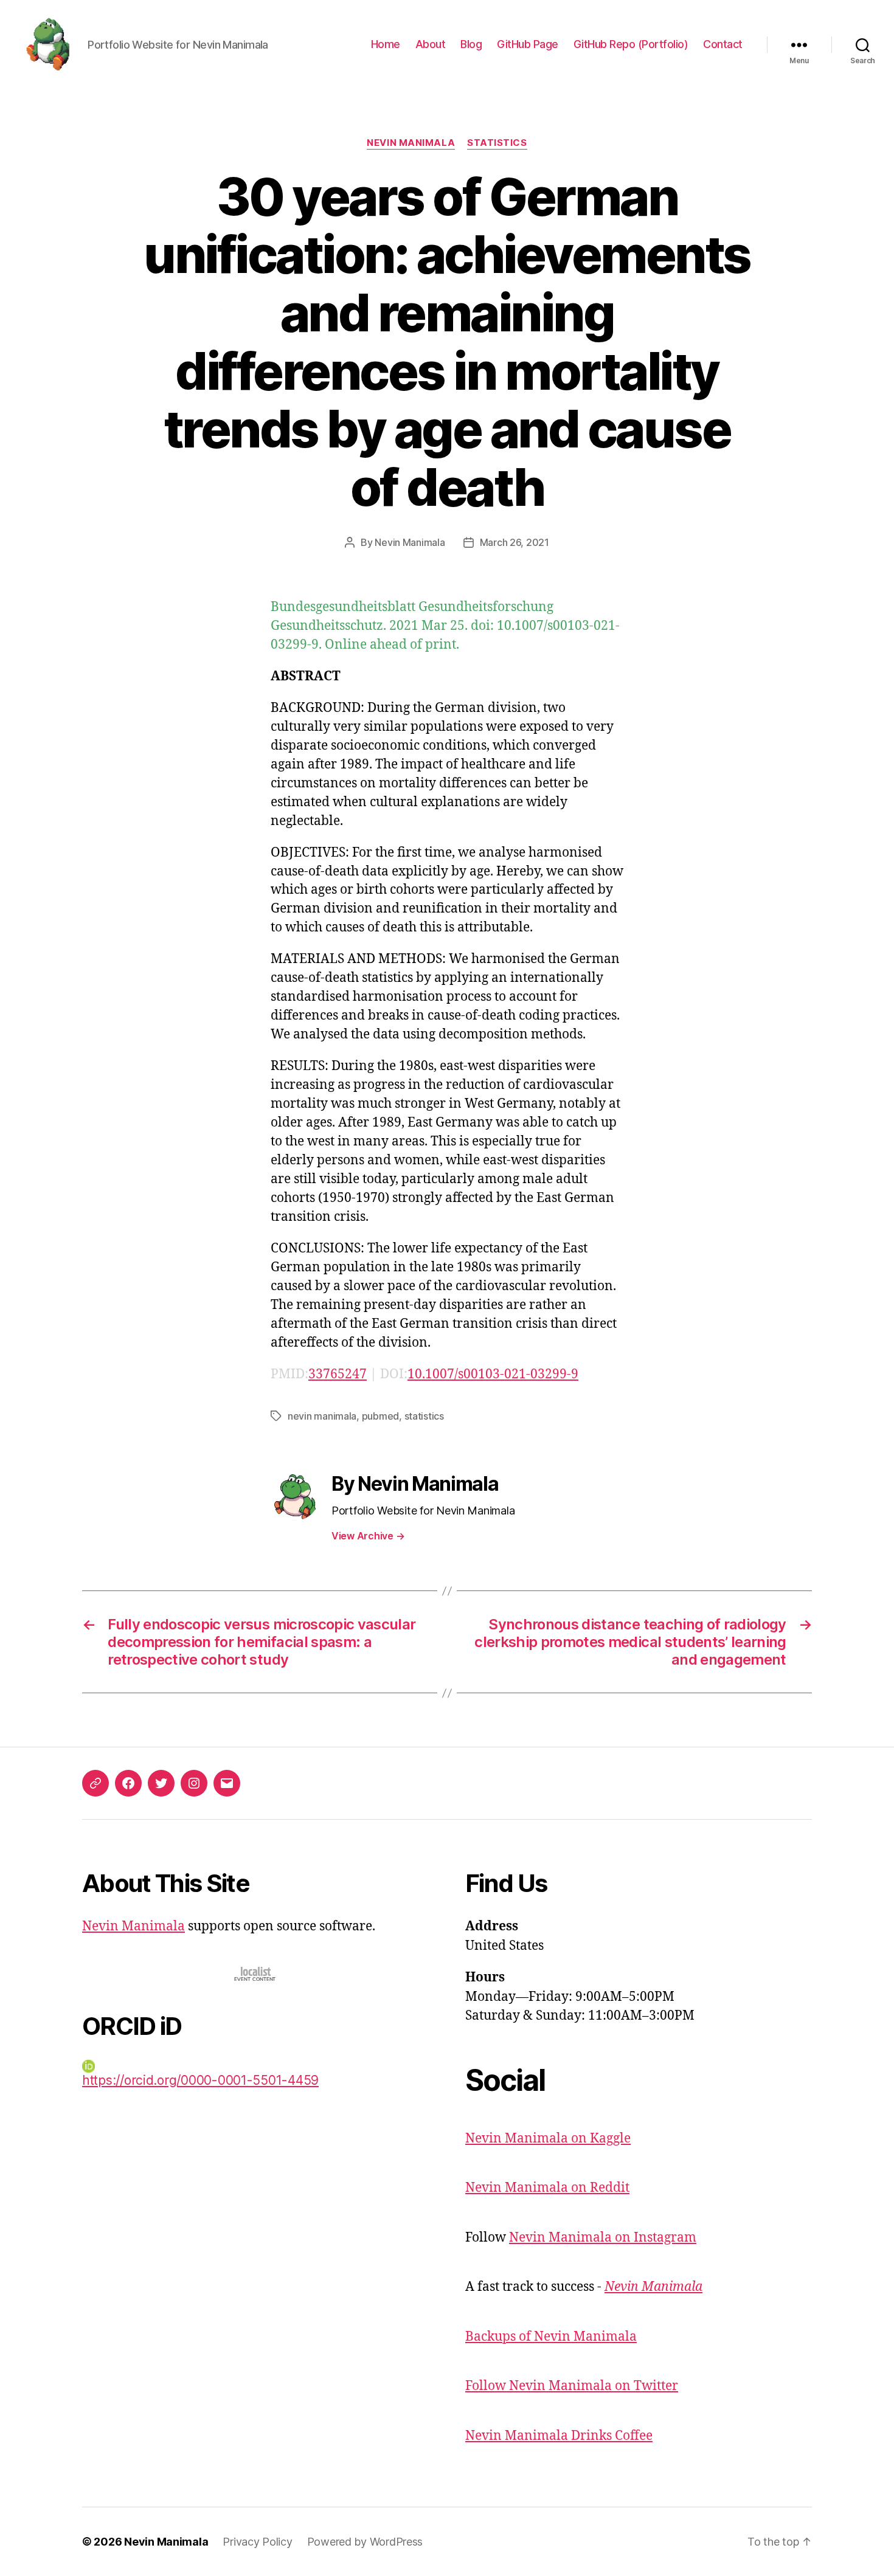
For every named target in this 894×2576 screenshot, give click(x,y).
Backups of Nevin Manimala (551, 2337)
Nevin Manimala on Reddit (547, 2188)
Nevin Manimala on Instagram (603, 2238)
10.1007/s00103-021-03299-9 (493, 1374)
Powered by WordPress (365, 2542)
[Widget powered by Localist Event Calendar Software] (256, 1974)
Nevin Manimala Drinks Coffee (559, 2436)
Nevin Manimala (411, 143)
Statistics (497, 143)
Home (386, 44)
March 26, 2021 (515, 542)
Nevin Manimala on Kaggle (548, 2139)
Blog (471, 44)
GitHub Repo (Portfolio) (631, 44)
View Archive (368, 1536)
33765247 (338, 1374)
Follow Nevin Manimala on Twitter (572, 2386)
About (431, 44)
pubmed (380, 1416)
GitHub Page (528, 44)
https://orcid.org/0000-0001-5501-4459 (200, 2080)
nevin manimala (322, 1416)
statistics (424, 1416)
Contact (723, 44)
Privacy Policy (257, 2542)
